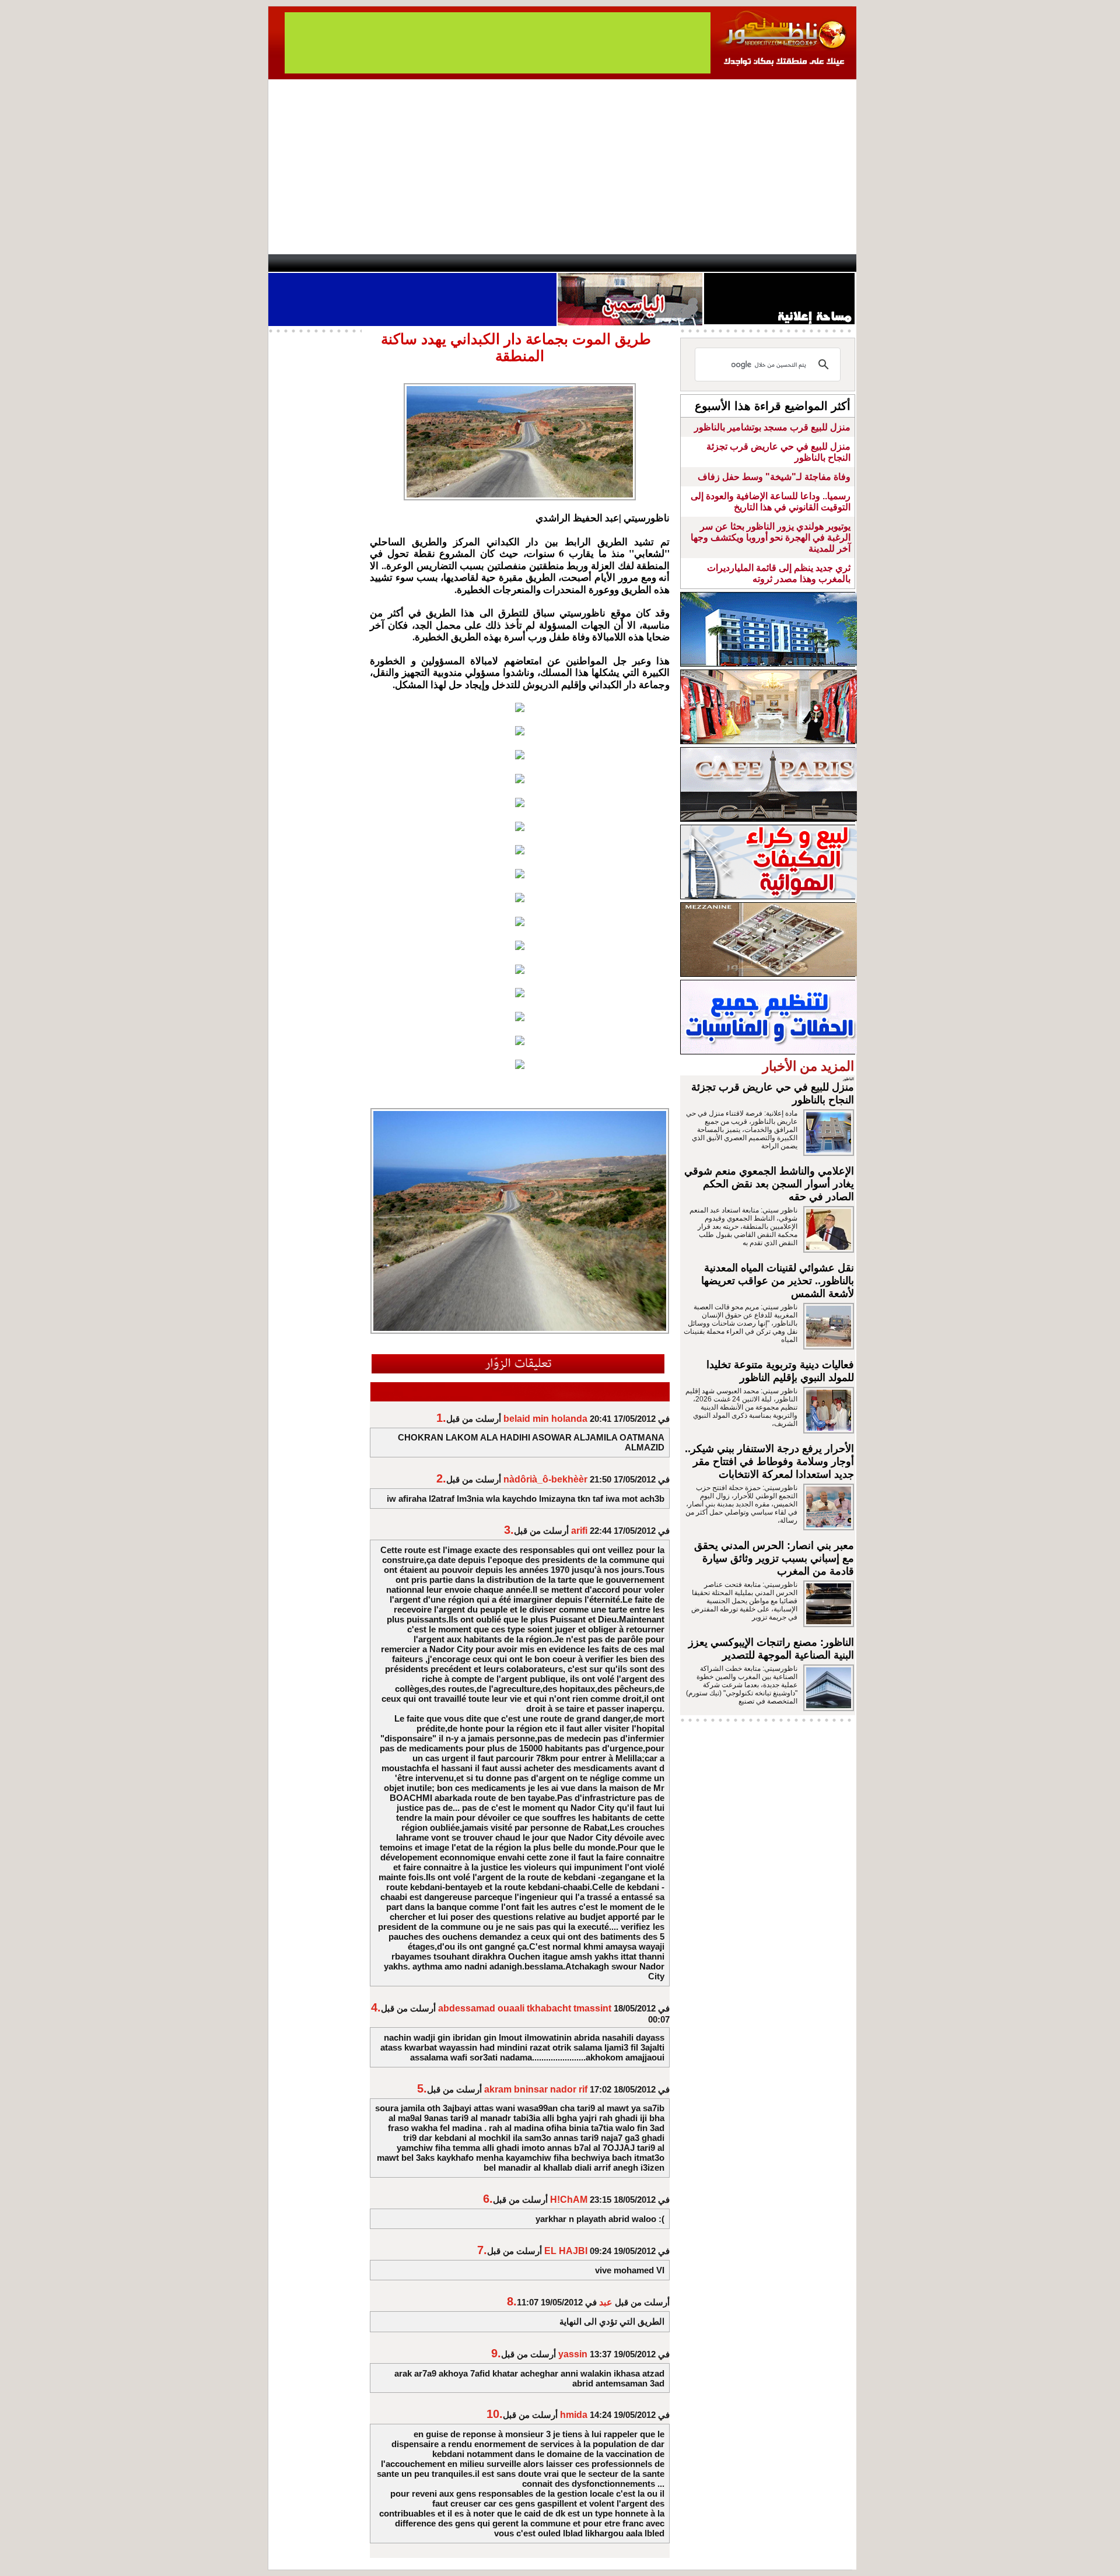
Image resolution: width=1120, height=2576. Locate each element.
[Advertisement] (562, 167)
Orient (629, 263)
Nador (781, 263)
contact (302, 263)
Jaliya (540, 263)
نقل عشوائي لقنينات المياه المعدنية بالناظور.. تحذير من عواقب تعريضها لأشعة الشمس (778, 1281)
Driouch (732, 263)
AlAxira (348, 263)
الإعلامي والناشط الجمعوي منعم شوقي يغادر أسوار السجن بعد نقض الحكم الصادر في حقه (769, 1184)
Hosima (679, 263)
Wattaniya (585, 263)
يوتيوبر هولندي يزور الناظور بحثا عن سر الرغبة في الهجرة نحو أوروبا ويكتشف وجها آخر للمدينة (771, 537)
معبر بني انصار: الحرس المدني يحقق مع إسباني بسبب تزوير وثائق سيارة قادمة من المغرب (774, 1558)
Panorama (431, 263)
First (830, 263)
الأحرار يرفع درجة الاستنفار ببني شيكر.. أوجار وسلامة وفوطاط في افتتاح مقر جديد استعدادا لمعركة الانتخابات (769, 1462)
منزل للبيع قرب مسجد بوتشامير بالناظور (772, 427)
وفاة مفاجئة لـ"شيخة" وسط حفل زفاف (774, 477)
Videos (490, 263)
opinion (385, 263)
